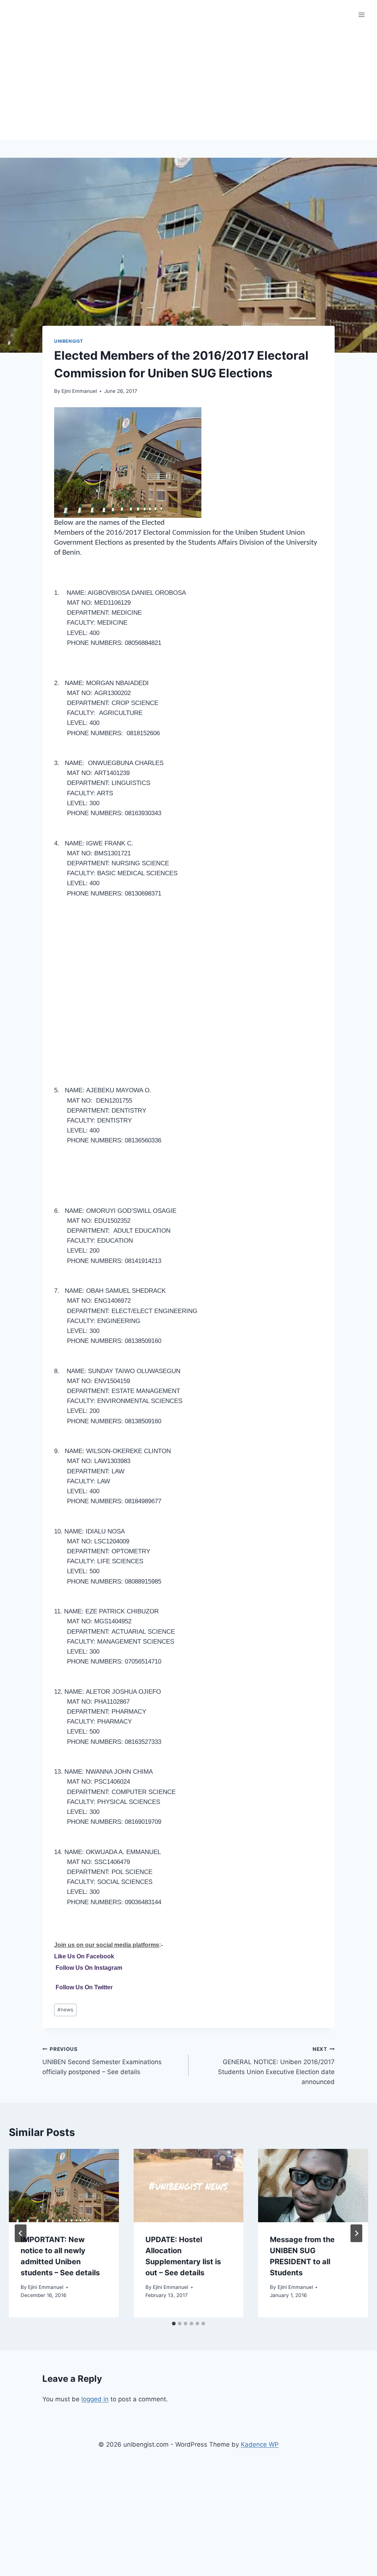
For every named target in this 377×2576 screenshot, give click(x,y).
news (65, 2010)
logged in (95, 2399)
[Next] (356, 2233)
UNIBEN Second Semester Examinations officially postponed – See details (102, 2061)
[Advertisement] (188, 85)
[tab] (174, 2324)
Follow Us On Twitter (84, 1987)
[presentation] (64, 2186)
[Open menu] (361, 15)
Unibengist (69, 341)
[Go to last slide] (21, 2233)
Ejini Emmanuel (79, 391)
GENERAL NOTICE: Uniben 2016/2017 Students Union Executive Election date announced (276, 2066)
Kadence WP (260, 2444)
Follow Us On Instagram (89, 1968)
